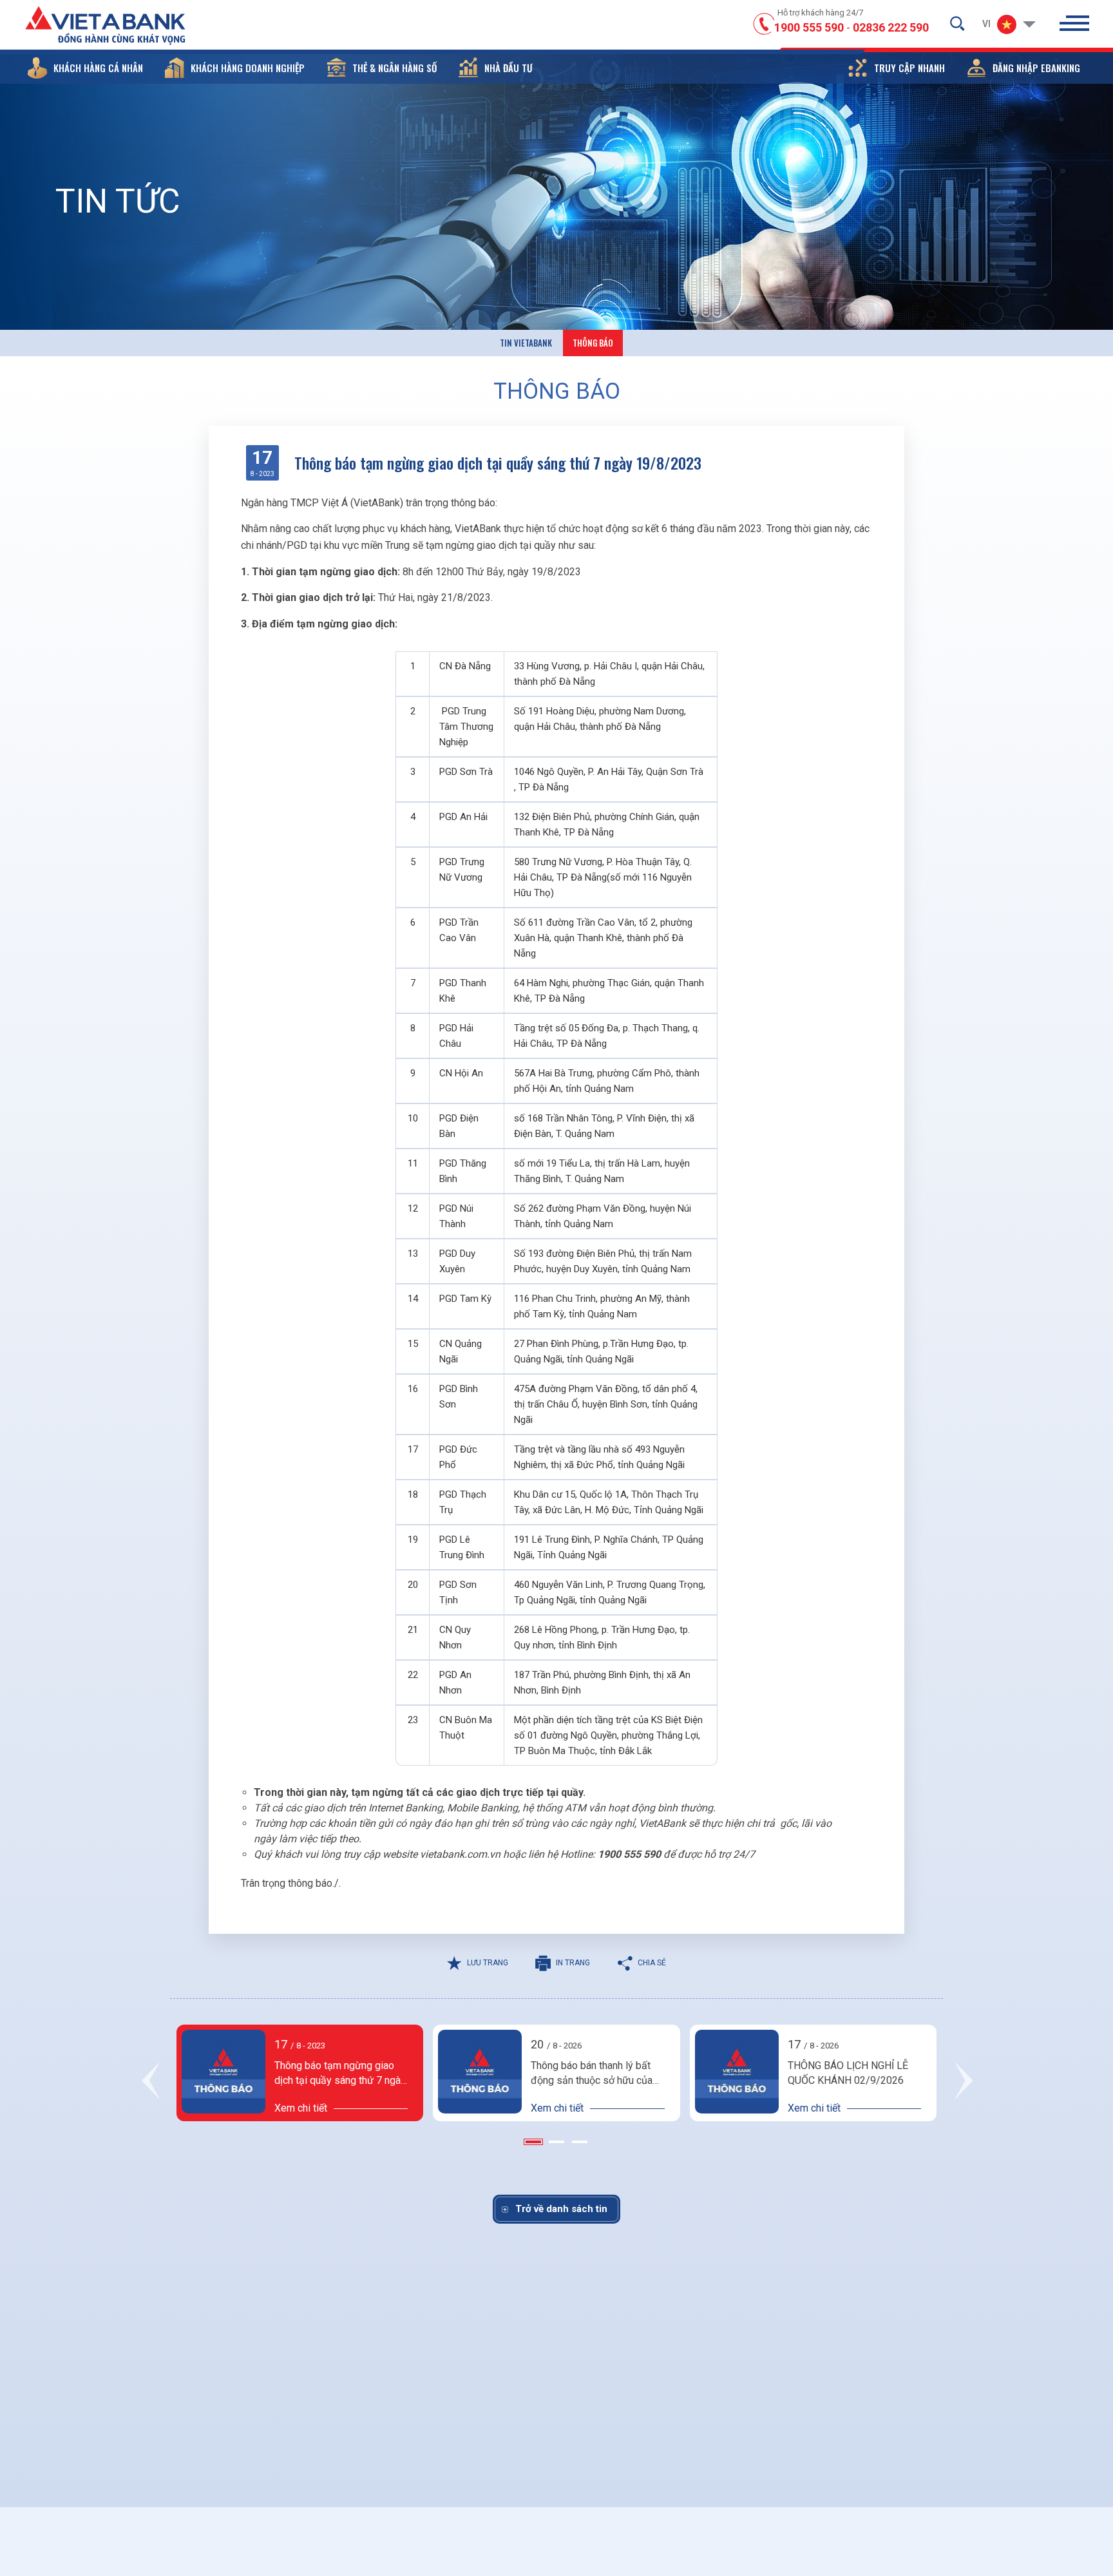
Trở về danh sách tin (561, 2209)
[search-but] (957, 23)
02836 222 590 (891, 27)
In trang (573, 1963)
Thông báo (593, 343)
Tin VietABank (526, 343)
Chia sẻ (652, 1963)
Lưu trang (488, 1963)
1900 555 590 (809, 27)
